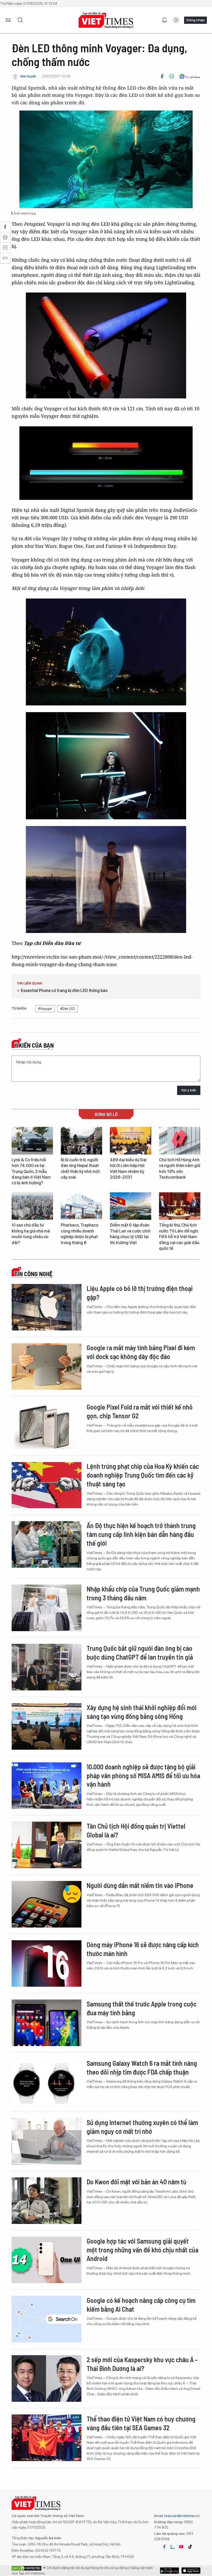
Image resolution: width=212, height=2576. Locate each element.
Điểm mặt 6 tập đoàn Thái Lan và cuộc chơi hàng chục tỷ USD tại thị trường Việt (130, 1234)
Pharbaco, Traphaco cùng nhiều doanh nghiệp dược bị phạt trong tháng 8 (79, 1234)
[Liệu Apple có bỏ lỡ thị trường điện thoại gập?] (47, 1307)
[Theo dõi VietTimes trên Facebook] (164, 2547)
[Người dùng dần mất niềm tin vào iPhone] (47, 1904)
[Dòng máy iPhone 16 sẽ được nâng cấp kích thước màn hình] (47, 1964)
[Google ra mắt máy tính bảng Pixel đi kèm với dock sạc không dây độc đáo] (47, 1367)
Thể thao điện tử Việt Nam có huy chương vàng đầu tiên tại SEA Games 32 (141, 2423)
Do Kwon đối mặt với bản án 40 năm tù (137, 2182)
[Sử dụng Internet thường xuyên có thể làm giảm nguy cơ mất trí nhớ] (47, 2141)
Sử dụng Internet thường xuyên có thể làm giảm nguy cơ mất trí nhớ (142, 2127)
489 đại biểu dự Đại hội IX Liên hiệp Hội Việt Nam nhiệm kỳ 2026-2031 (128, 1169)
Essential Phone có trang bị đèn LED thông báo (64, 991)
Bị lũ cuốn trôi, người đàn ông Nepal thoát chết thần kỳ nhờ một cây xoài (80, 1169)
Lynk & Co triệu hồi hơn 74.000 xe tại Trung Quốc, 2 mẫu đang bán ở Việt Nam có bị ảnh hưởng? (31, 1172)
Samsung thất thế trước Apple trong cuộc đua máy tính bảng (142, 2008)
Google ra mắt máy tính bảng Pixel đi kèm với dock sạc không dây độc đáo (141, 1352)
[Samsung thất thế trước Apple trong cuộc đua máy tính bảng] (47, 2023)
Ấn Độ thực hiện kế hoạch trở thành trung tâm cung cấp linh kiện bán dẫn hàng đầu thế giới (141, 1534)
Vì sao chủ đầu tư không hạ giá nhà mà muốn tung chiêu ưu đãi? (31, 1234)
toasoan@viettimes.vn (182, 2516)
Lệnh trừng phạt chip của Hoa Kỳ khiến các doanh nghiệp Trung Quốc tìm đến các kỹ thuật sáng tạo (143, 1475)
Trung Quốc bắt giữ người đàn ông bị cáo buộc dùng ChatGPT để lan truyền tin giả (140, 1652)
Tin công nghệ (33, 1274)
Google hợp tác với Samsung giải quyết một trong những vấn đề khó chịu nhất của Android (142, 2250)
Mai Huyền (28, 76)
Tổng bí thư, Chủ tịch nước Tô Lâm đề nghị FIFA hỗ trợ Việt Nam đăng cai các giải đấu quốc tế (179, 1237)
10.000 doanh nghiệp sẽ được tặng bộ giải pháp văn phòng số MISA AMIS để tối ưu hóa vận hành (143, 1775)
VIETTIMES (106, 20)
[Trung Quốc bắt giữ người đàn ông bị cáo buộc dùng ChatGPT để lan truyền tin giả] (47, 1667)
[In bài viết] (172, 76)
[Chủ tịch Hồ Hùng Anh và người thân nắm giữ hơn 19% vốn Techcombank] (180, 1141)
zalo (173, 2547)
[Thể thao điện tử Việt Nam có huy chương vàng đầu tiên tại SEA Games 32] (47, 2438)
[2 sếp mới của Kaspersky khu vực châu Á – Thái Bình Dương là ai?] (47, 2378)
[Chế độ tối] (176, 20)
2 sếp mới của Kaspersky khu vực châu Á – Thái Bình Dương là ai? (142, 2364)
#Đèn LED (68, 1009)
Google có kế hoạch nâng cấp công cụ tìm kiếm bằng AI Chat (141, 2305)
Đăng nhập (195, 20)
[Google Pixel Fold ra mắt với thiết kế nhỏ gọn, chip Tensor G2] (47, 1426)
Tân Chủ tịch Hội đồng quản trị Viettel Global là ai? (136, 1830)
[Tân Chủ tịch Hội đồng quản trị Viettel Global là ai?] (47, 1845)
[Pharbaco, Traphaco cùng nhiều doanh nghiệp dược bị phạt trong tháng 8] (81, 1206)
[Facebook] (162, 76)
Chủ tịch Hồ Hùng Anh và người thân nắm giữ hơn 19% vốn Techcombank (180, 1169)
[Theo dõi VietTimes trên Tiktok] (190, 2547)
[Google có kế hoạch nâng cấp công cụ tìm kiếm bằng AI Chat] (47, 2319)
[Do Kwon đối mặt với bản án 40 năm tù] (47, 2201)
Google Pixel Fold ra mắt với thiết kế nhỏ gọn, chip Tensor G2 (140, 1411)
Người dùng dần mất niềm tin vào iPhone (140, 1885)
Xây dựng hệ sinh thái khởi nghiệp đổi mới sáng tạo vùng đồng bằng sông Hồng (142, 1712)
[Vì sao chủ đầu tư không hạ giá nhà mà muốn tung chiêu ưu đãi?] (32, 1206)
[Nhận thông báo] (164, 20)
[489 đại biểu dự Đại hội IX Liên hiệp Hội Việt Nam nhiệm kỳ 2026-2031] (131, 1141)
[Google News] (190, 76)
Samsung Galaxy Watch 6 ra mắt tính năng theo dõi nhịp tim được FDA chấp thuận (142, 2067)
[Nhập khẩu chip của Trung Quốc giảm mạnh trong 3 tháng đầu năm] (47, 1608)
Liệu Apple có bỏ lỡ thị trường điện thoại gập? (140, 1293)
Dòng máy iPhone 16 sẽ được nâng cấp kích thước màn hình (143, 1949)
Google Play (191, 2571)
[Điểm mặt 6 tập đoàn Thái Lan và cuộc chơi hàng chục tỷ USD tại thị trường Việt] (131, 1206)
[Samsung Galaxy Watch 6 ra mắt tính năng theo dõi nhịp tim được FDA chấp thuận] (47, 2082)
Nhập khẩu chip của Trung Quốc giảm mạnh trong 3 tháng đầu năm (143, 1593)
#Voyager (45, 1009)
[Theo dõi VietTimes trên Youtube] (181, 2547)
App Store (169, 2571)
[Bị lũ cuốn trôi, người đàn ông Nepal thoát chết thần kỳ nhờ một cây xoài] (81, 1141)
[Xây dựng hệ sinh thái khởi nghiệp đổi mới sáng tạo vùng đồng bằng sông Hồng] (47, 1726)
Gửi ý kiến (189, 1090)
